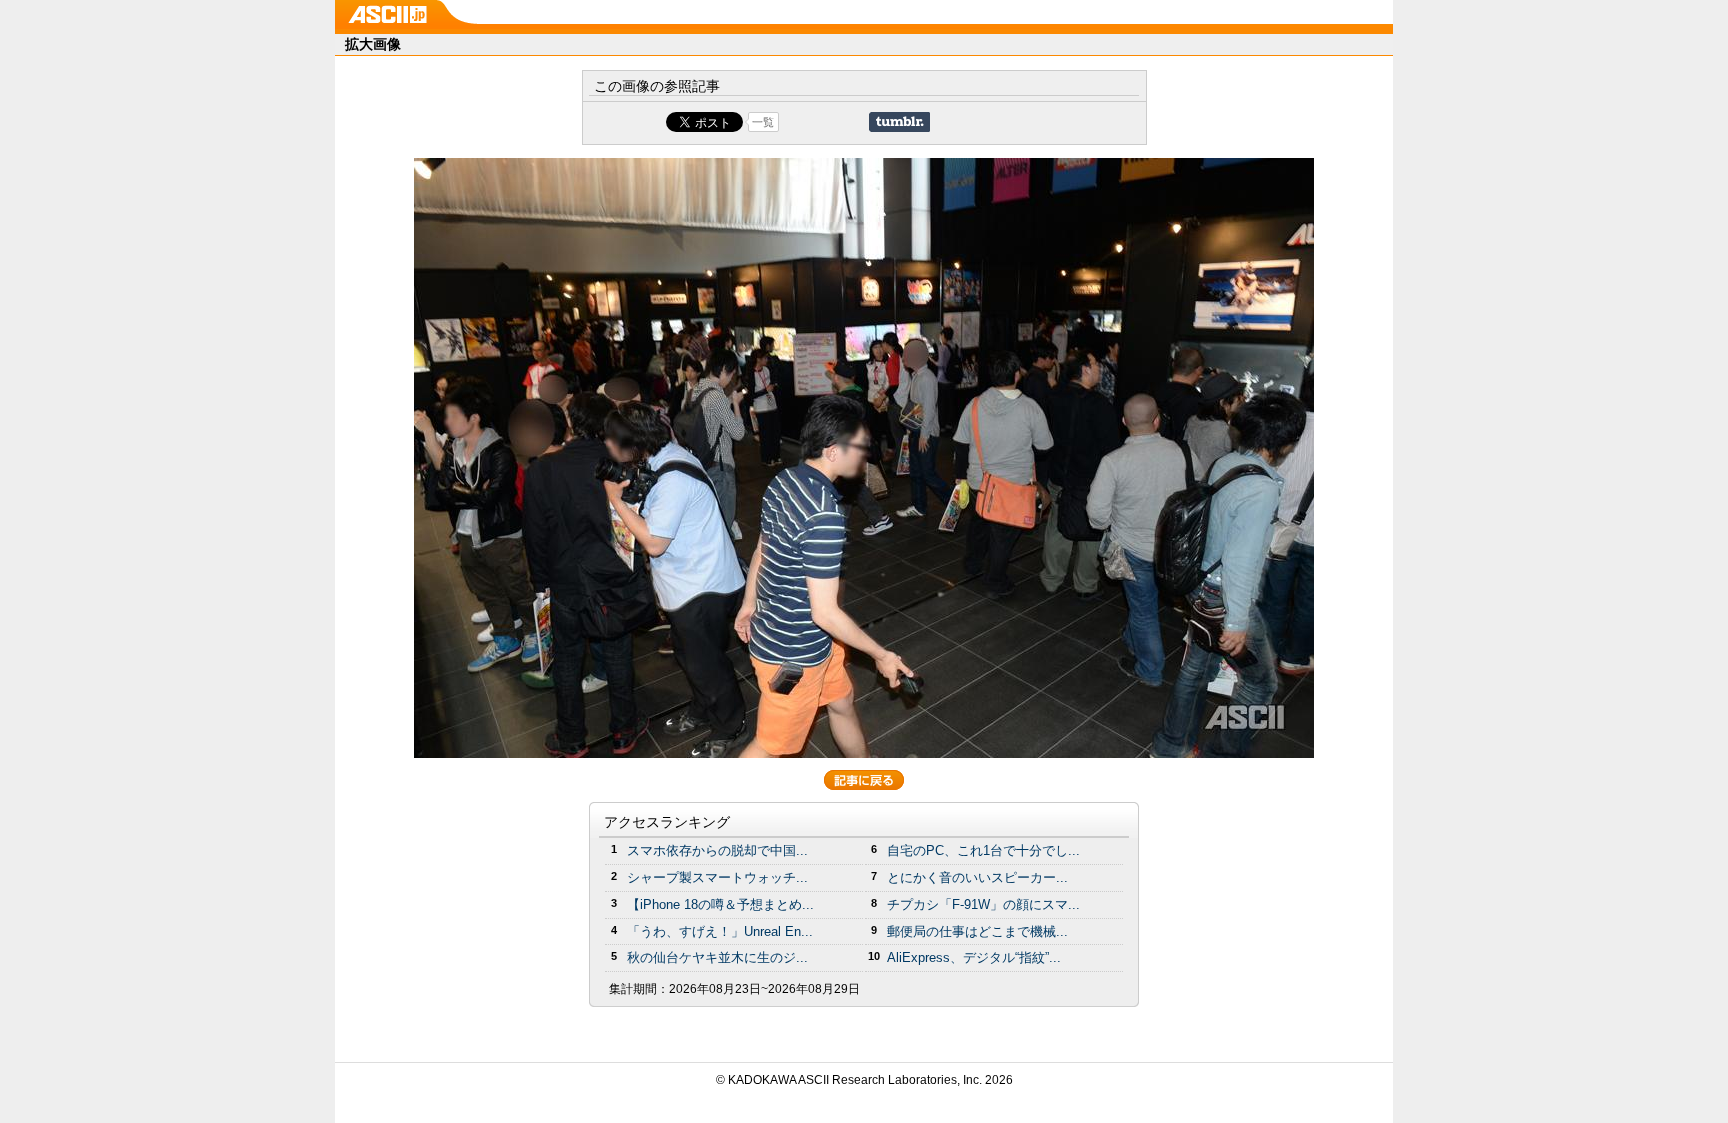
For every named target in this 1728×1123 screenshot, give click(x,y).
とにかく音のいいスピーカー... (977, 877)
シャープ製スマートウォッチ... (717, 877)
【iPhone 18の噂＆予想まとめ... (720, 904)
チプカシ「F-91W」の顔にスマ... (983, 904)
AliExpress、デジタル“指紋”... (974, 957)
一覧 (763, 122)
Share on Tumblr (899, 122)
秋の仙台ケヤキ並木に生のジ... (717, 957)
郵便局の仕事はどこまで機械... (977, 931)
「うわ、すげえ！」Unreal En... (720, 931)
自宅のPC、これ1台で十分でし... (983, 850)
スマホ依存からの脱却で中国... (717, 850)
